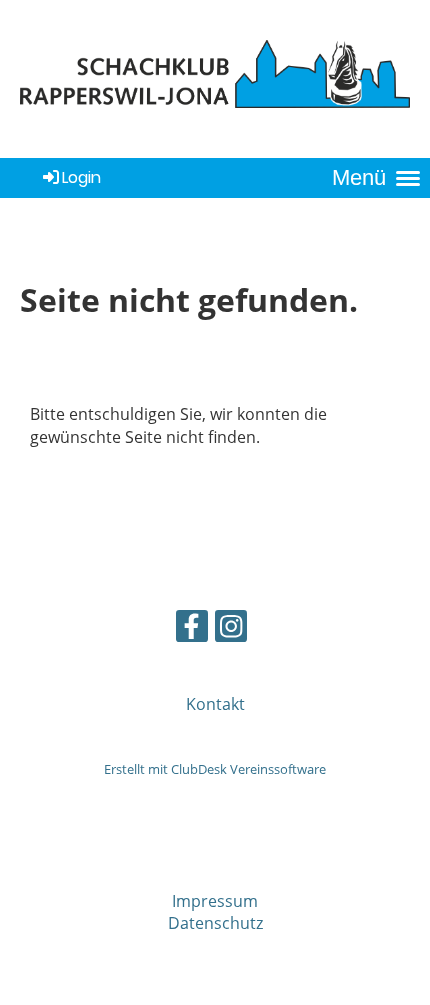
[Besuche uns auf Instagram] (231, 629)
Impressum (215, 901)
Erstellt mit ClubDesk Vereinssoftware (215, 769)
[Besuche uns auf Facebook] (192, 629)
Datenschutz (215, 923)
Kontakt (215, 704)
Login (81, 177)
